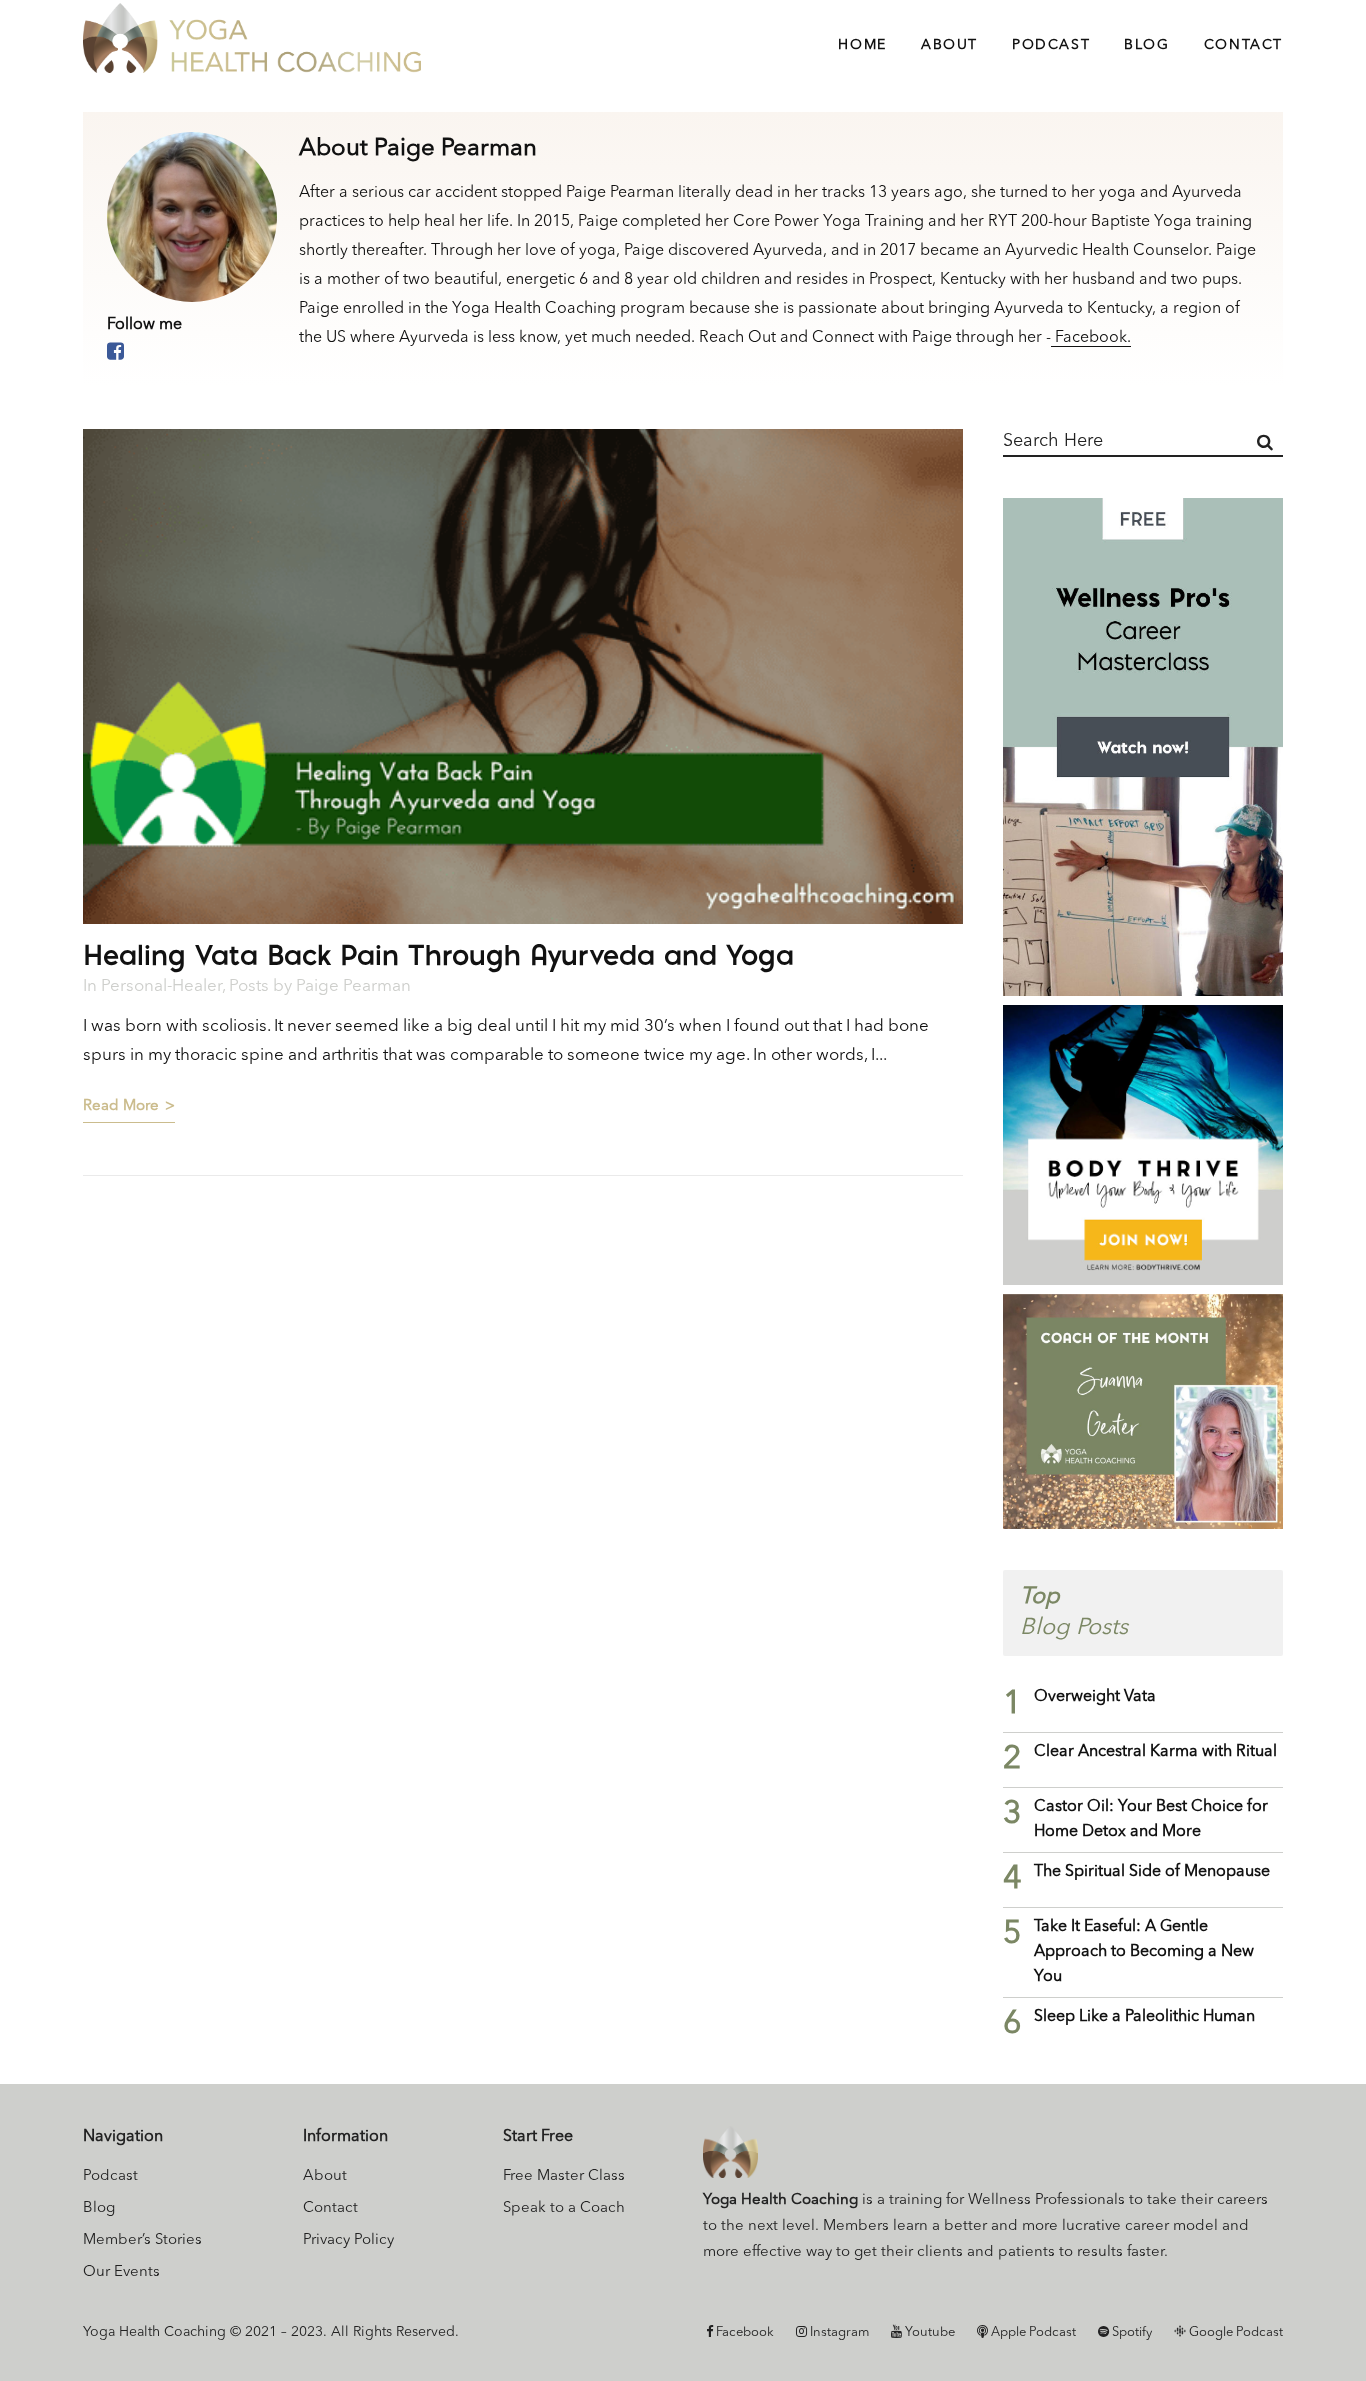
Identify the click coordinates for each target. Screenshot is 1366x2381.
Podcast (110, 2176)
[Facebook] (115, 353)
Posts (249, 986)
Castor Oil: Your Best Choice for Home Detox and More (1151, 1819)
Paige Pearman (353, 986)
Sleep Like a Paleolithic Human (1144, 2017)
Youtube (928, 2332)
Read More (121, 1106)
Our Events (121, 2272)
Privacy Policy (348, 2240)
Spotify (1130, 2332)
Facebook (743, 2332)
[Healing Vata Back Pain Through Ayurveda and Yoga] (523, 676)
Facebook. (1091, 338)
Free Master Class (564, 2176)
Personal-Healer (161, 986)
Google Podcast (1234, 2332)
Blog (99, 2208)
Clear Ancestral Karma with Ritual (1155, 1752)
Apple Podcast (1032, 2332)
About (325, 2176)
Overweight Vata (1095, 1697)
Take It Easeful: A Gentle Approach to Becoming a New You (1144, 1952)
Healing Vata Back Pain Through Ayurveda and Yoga (438, 954)
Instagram (838, 2332)
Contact (330, 2208)
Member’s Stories (142, 2240)
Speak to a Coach (564, 2208)
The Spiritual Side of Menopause (1152, 1872)
